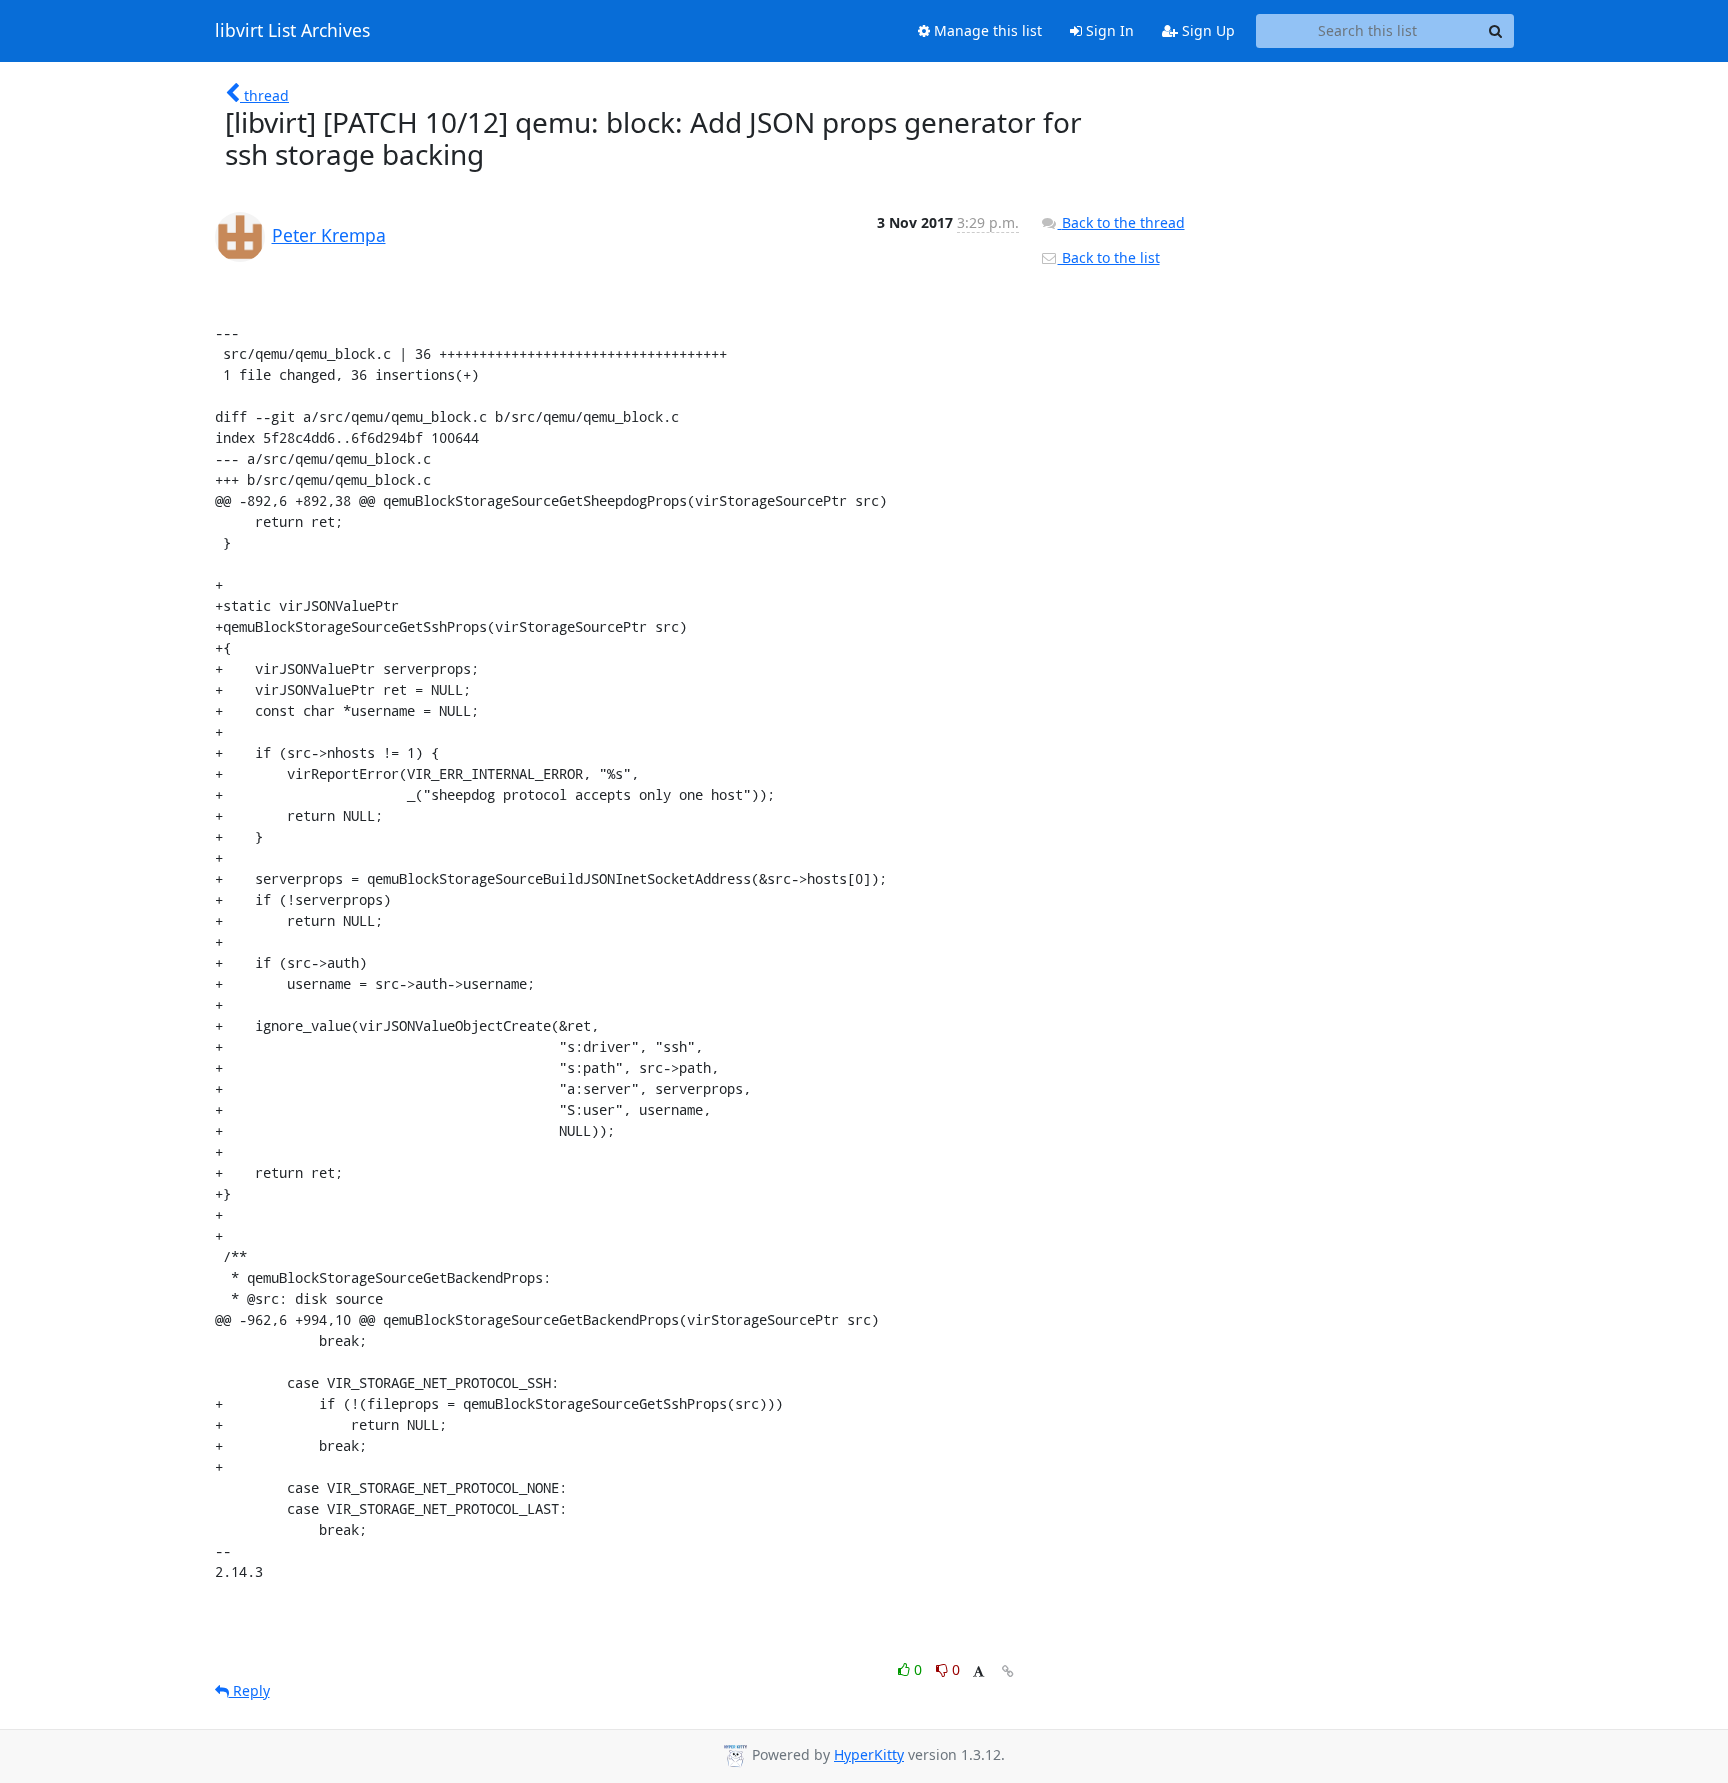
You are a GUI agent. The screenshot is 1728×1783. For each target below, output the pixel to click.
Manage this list (986, 30)
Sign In (1108, 30)
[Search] (1496, 31)
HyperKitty (869, 1754)
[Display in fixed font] (978, 1672)
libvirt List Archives (292, 31)
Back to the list (1109, 257)
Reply (249, 1690)
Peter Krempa (329, 235)
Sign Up (1206, 30)
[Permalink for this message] (1008, 1671)
